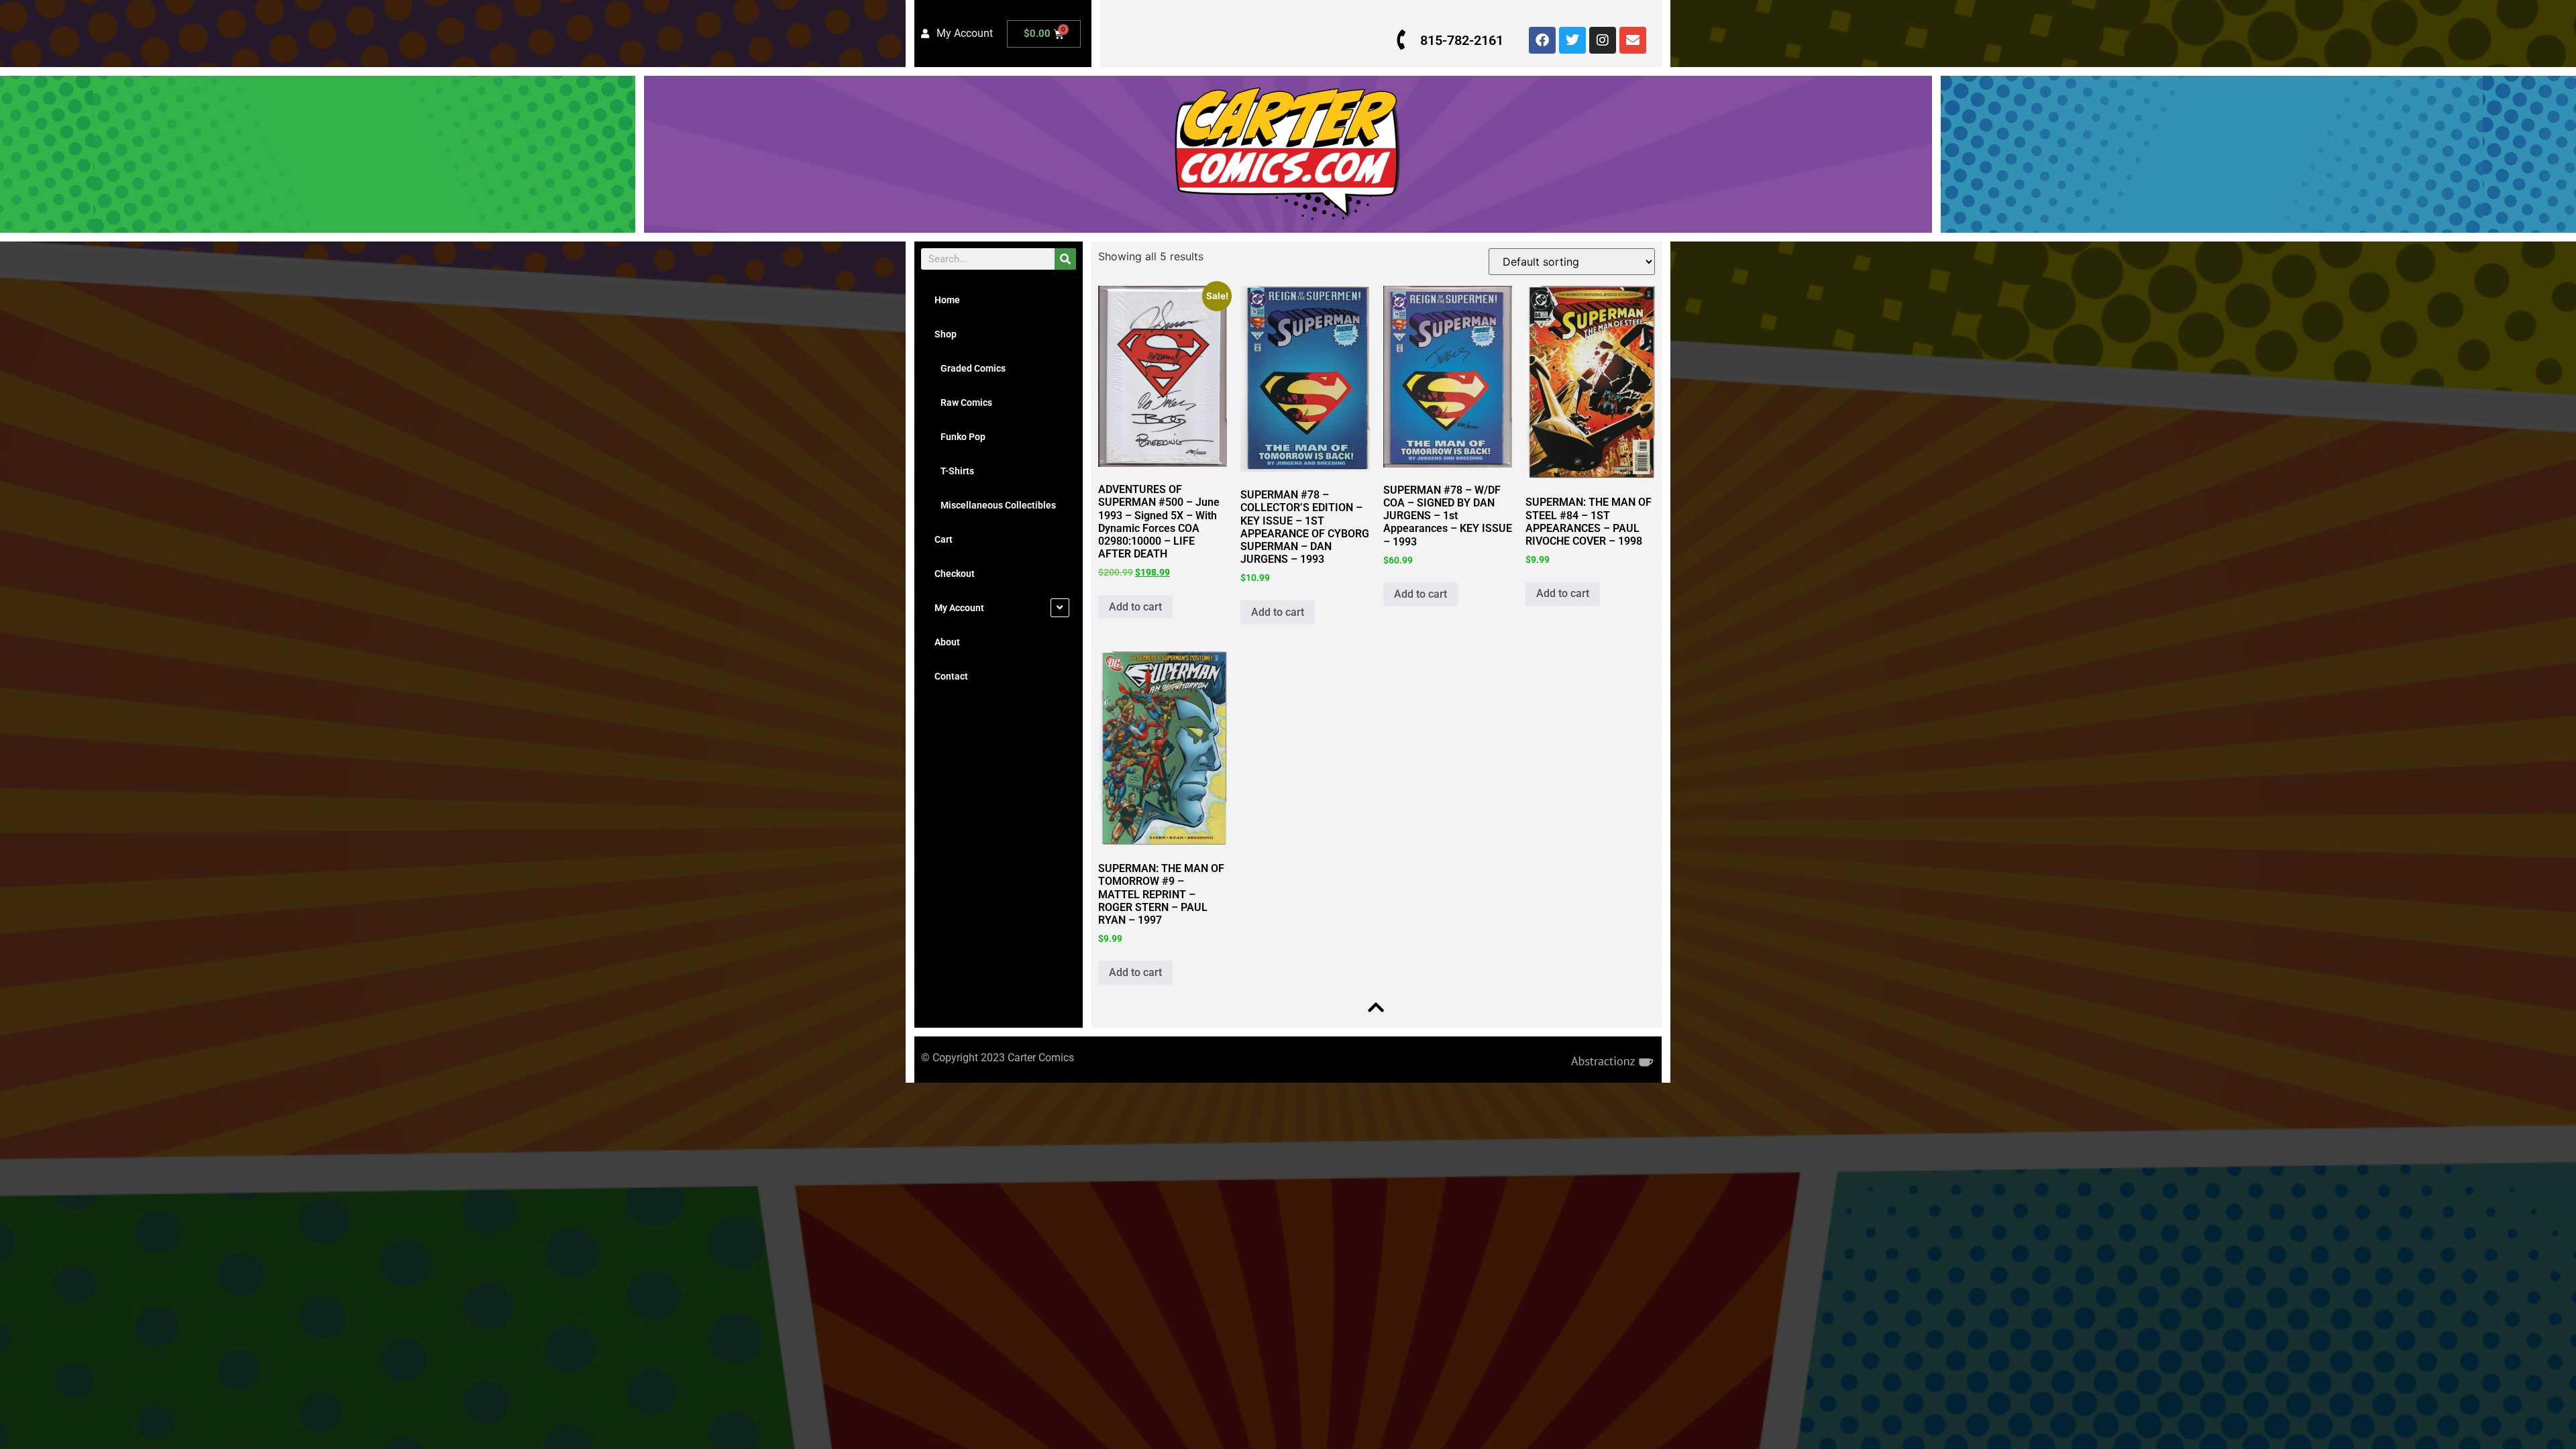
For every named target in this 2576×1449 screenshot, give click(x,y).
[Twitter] (1572, 40)
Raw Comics (963, 402)
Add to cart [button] (1135, 607)
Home (947, 300)
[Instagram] (1603, 40)
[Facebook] (1542, 40)
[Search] (1065, 259)
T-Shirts (954, 471)
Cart (944, 539)
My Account (959, 608)
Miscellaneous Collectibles (995, 505)
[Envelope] (1633, 40)
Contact (951, 676)
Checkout (955, 574)
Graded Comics (970, 368)
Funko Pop (960, 437)
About (947, 642)
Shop (946, 334)
